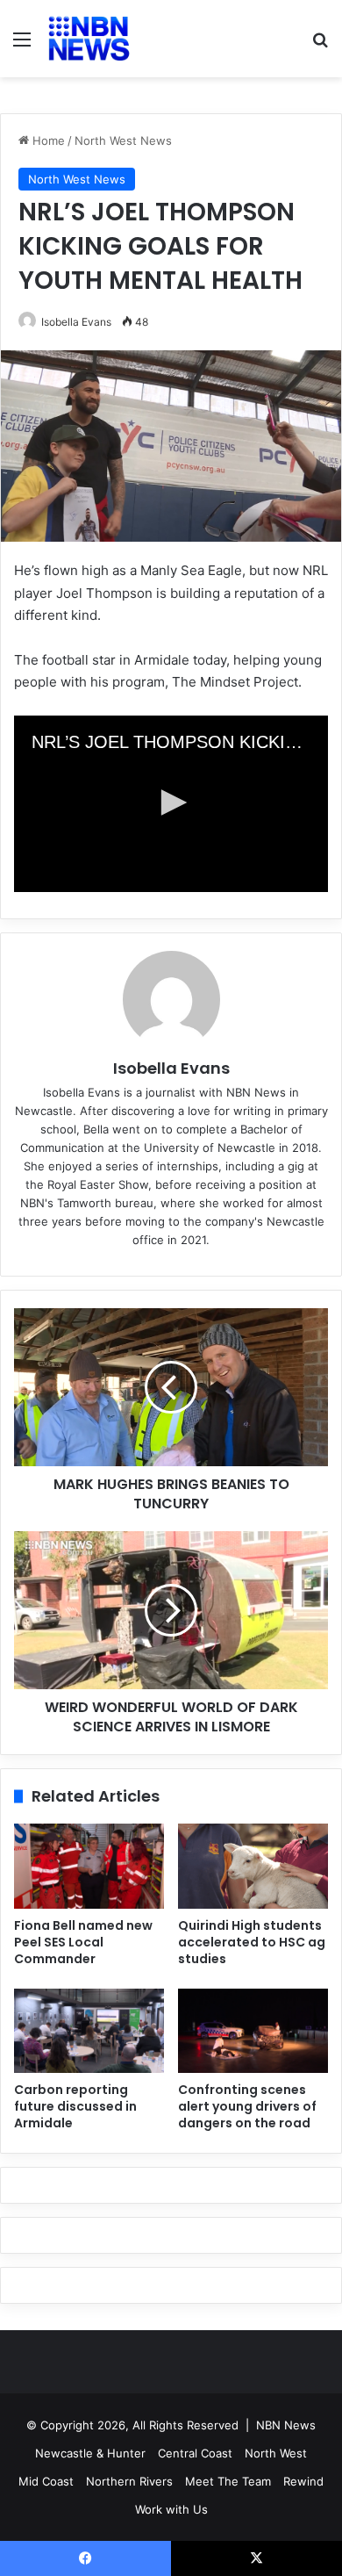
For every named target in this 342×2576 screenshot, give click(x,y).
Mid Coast (46, 2481)
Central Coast (195, 2453)
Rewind (303, 2481)
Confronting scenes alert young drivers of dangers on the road (247, 2106)
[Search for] (320, 45)
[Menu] (22, 45)
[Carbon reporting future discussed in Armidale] (89, 2031)
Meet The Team (228, 2481)
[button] (171, 802)
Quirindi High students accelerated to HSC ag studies (252, 1942)
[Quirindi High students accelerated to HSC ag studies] (253, 1866)
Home (47, 140)
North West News (123, 140)
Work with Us (171, 2509)
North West (276, 2453)
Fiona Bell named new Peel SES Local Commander (83, 1942)
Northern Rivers (129, 2481)
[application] (171, 804)
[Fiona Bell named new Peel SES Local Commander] (89, 1866)
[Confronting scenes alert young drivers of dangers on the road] (253, 2031)
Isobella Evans (76, 322)
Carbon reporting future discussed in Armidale (75, 2106)
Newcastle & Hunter (90, 2453)
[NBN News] (88, 39)
